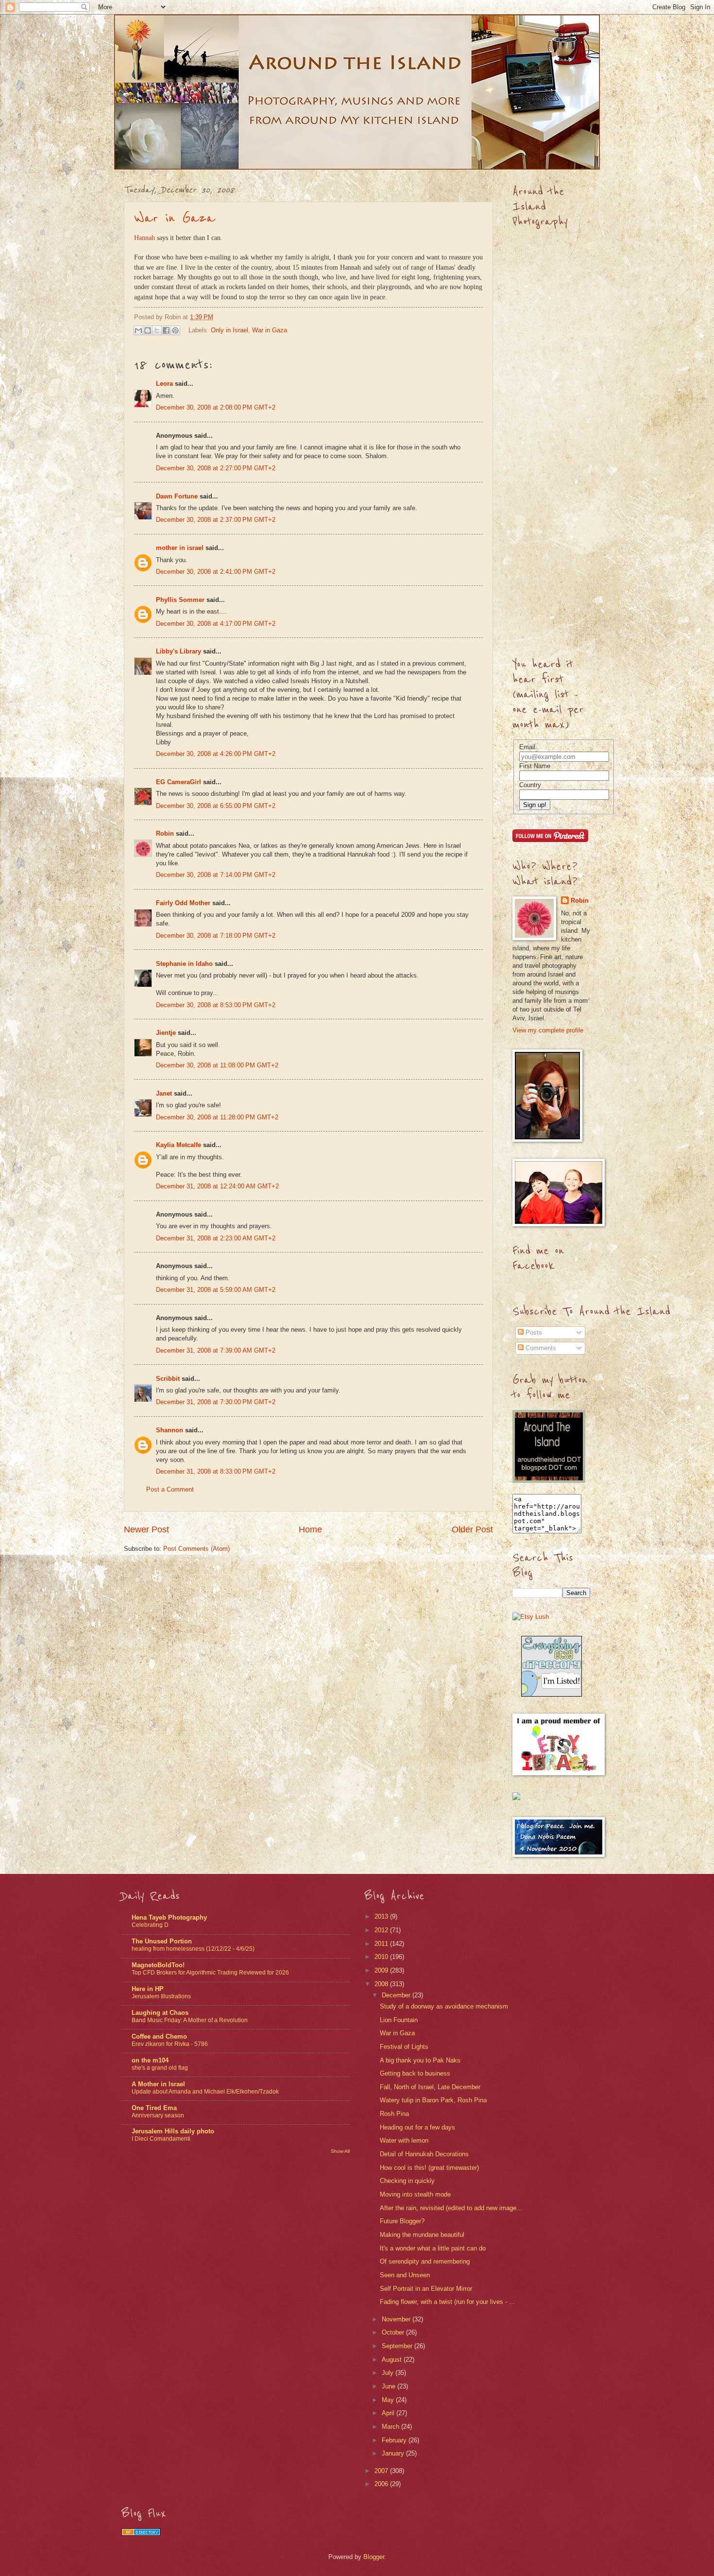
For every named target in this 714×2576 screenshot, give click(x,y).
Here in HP (148, 1989)
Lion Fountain (399, 2020)
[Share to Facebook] (166, 330)
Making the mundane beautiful (422, 2235)
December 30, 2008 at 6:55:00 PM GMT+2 (216, 806)
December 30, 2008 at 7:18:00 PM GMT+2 (216, 936)
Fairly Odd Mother (183, 903)
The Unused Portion (162, 1941)
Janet (164, 1093)
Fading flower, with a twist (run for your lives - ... (447, 2302)
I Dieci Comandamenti (161, 2139)
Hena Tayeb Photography (169, 1917)
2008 (382, 1984)
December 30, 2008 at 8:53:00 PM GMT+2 (216, 1005)
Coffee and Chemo (159, 2036)
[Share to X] (157, 330)
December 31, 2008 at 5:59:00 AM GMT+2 (216, 1290)
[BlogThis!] (148, 330)
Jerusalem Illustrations (161, 1996)
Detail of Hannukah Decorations (424, 2154)
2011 (382, 1944)
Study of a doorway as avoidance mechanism (444, 2006)
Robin (165, 833)
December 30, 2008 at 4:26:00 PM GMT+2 (216, 754)
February (395, 2440)
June (390, 2386)
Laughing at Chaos (160, 2013)
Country (530, 785)
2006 (382, 2484)
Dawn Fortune (177, 496)
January (394, 2453)
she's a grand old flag (160, 2068)
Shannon (170, 1430)
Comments (540, 1348)
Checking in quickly (407, 2181)
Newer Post (146, 1529)
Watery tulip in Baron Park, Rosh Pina (433, 2100)
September (398, 2346)
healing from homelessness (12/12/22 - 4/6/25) (193, 1949)
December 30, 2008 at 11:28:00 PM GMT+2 (217, 1117)
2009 (382, 1970)
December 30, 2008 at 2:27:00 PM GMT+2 (216, 468)
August (393, 2360)
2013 (382, 1916)
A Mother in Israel (158, 2084)
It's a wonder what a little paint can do (433, 2248)
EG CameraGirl (178, 782)
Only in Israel (229, 330)
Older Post (472, 1529)
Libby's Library (178, 651)
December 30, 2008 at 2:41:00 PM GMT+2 (216, 572)
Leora (164, 384)
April (389, 2413)
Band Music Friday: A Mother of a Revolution (190, 2020)
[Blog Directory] (141, 2533)
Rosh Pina (394, 2114)
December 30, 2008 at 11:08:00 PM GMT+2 (217, 1065)
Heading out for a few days (417, 2127)
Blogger (374, 2557)
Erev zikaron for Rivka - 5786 (170, 2044)
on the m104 (150, 2060)
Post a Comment (170, 1489)
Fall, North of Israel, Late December (430, 2087)
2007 (382, 2471)
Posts (533, 1332)
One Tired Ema (154, 2108)
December (397, 1995)
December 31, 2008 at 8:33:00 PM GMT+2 (216, 1471)
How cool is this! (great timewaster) (429, 2168)
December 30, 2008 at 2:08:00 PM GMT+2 (216, 407)
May (389, 2400)
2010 (382, 1957)
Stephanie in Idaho (184, 964)
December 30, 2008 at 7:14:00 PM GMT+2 (216, 875)
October (394, 2332)
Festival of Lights (404, 2047)
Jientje (166, 1033)
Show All (340, 2151)
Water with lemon (404, 2140)
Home (310, 1529)
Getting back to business (415, 2073)
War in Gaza (175, 218)
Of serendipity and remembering (425, 2261)
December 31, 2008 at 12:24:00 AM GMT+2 (217, 1186)
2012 (382, 1930)
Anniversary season (158, 2115)
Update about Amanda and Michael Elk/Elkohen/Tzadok (205, 2092)
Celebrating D (150, 1925)
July (389, 2373)
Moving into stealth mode (415, 2194)
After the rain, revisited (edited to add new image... (451, 2208)
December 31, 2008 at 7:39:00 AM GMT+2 (216, 1350)
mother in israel (180, 548)
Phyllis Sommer (180, 600)
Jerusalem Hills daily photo (173, 2131)
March (391, 2427)
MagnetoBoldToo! (158, 1965)
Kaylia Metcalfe (178, 1145)
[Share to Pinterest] (175, 330)
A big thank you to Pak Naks (420, 2060)
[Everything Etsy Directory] (552, 1694)
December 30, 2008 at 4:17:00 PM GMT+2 (216, 624)
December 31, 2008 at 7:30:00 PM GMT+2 (216, 1402)
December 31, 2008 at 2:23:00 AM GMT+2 (216, 1238)
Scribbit (168, 1379)
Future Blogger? (402, 2221)
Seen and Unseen (405, 2275)
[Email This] (138, 330)
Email (527, 747)
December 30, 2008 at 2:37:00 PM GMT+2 (216, 520)
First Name (535, 766)
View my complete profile (548, 1030)
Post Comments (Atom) (196, 1549)
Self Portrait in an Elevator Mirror (426, 2289)
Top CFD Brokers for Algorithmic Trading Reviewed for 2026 (210, 1973)
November (397, 2319)
